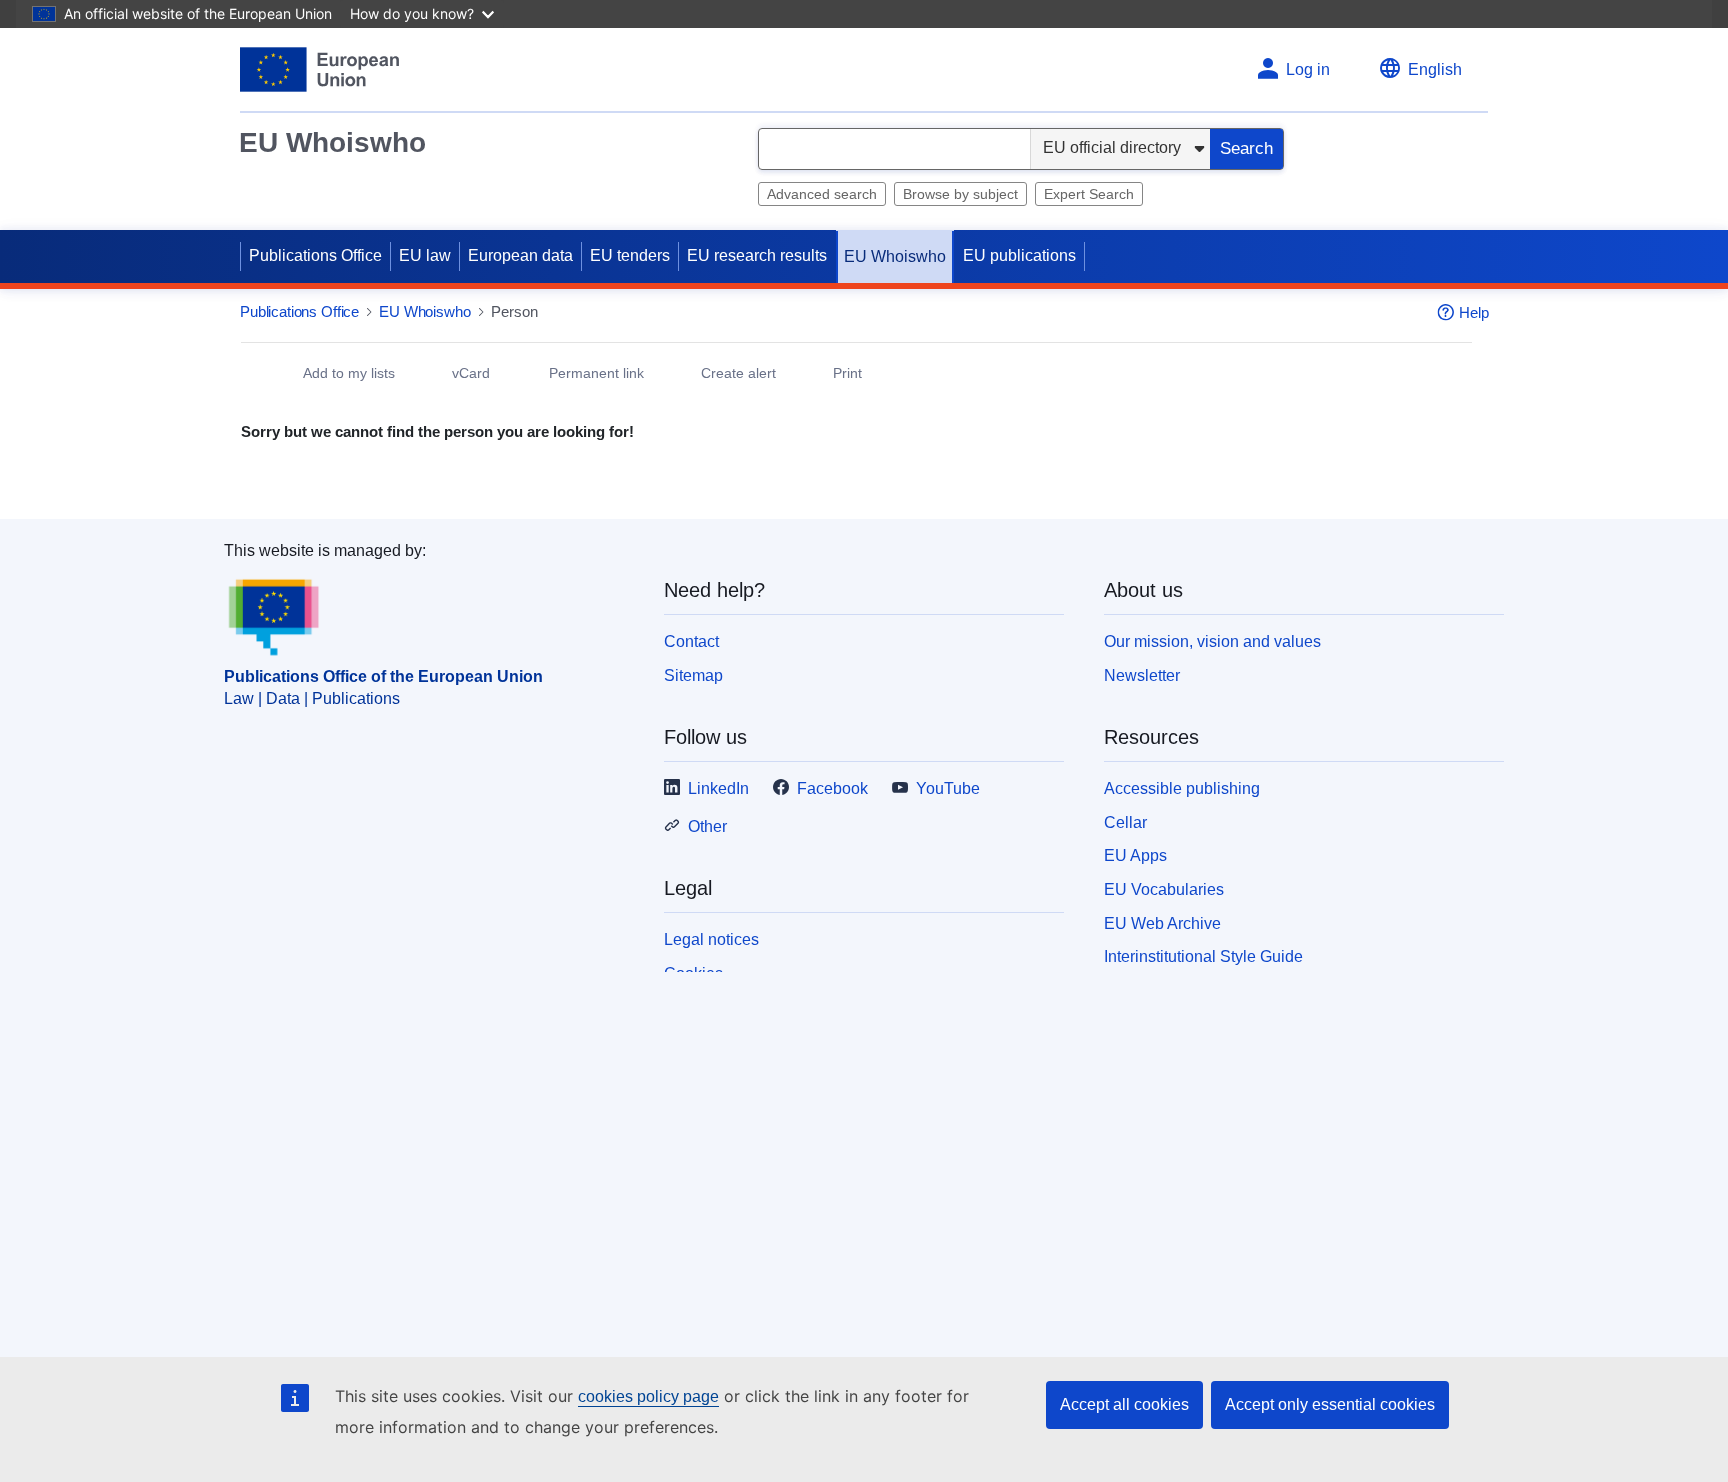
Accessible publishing (1182, 788)
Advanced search (822, 194)
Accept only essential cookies (1330, 1404)
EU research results (757, 255)
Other (707, 826)
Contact (691, 641)
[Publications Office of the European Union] (319, 69)
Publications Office (315, 255)
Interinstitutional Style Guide (1203, 956)
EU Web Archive (1162, 923)
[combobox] (894, 149)
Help (1474, 312)
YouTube (948, 788)
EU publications (1019, 255)
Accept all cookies (1124, 1404)
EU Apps (1135, 855)
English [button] (1435, 69)
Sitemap (693, 675)
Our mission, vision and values (1212, 641)
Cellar (1125, 822)
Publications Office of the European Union (383, 676)
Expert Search (1089, 194)
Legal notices (711, 939)
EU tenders (630, 255)
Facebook (832, 788)
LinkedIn (718, 788)
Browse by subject (960, 194)
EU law (425, 255)
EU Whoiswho (332, 142)
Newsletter (1142, 675)
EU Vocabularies (1164, 889)
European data (520, 255)
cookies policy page (648, 1396)
